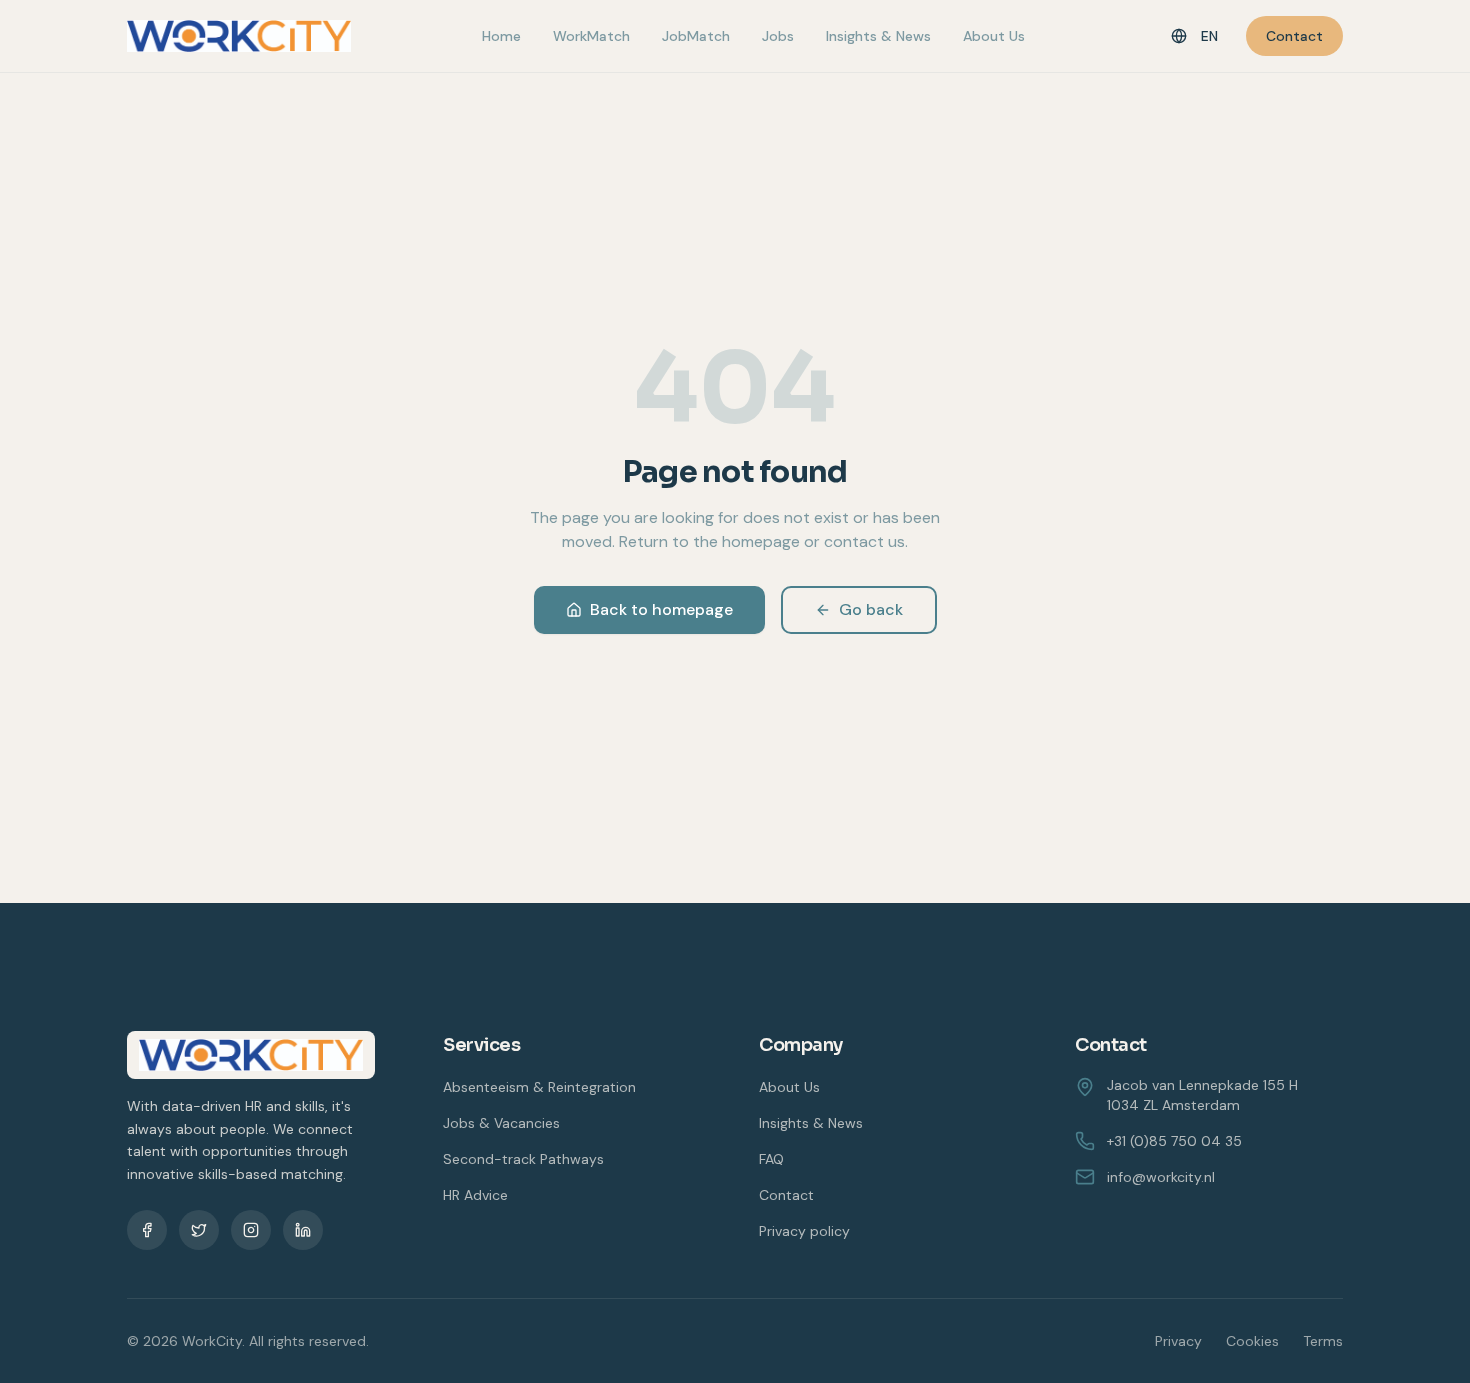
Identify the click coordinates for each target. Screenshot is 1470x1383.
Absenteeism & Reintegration (539, 1087)
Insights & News (878, 36)
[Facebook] (147, 1230)
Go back (871, 609)
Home (501, 36)
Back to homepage (661, 609)
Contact (1294, 36)
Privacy (1178, 1341)
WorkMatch (591, 36)
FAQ (771, 1159)
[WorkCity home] (239, 36)
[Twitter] (199, 1230)
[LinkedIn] (303, 1230)
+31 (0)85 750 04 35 (1174, 1141)
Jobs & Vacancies (501, 1123)
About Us (994, 36)
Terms (1323, 1341)
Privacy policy (804, 1231)
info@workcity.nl (1161, 1177)
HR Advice (475, 1195)
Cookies (1252, 1341)
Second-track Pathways (523, 1159)
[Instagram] (251, 1230)
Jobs (778, 36)
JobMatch (696, 36)
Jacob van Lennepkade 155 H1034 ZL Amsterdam (1202, 1095)
